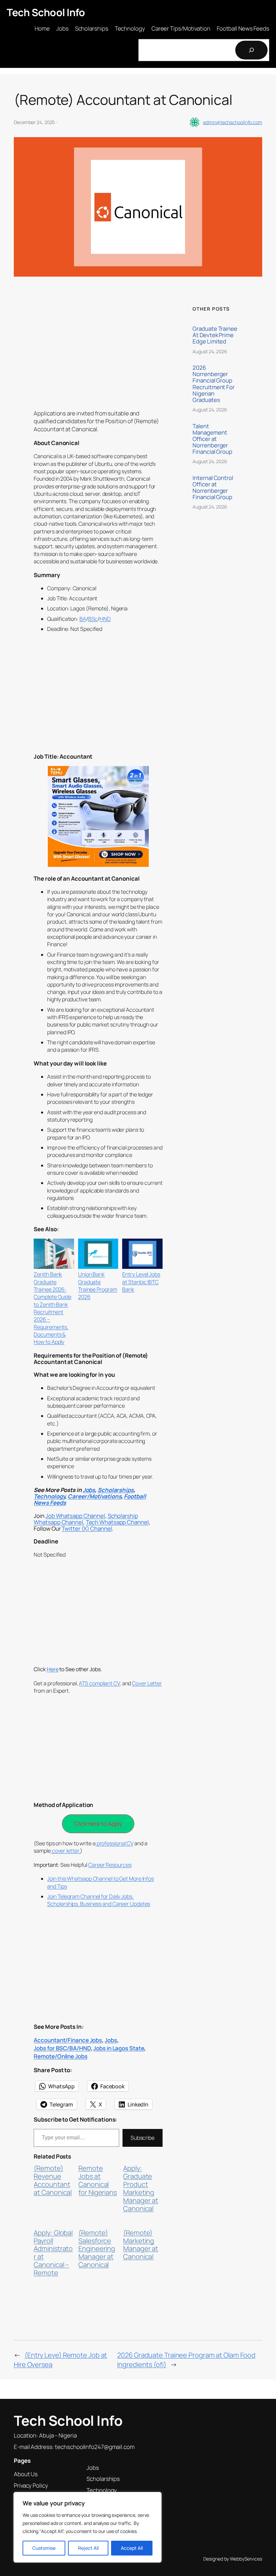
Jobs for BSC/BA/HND (62, 2048)
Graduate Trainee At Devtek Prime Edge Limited (215, 335)
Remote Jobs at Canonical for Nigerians (98, 2180)
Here (53, 1669)
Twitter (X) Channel (87, 1528)
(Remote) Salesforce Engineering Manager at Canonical (97, 2249)
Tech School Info (46, 12)
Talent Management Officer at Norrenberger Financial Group (212, 439)
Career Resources (110, 1865)
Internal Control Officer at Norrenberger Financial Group (213, 487)
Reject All (88, 2548)
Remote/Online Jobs (60, 2056)
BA (83, 619)
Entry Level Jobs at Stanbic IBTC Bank (141, 1282)
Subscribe (143, 2138)
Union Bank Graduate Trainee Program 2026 (98, 1285)
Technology (49, 1496)
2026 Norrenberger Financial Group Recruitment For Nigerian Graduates (214, 384)
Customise (44, 2548)
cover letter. (66, 1851)
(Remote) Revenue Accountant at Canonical (53, 2180)
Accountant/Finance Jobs (68, 2040)
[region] (88, 2527)
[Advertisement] (98, 356)
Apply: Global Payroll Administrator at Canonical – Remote (53, 2253)
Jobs (89, 1490)
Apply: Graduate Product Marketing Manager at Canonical (141, 2188)
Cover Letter (147, 1683)
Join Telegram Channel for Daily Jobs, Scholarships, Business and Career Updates (99, 1900)
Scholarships (116, 1490)
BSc (93, 619)
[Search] (251, 50)
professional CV (114, 1843)
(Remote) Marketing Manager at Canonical (141, 2245)
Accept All (132, 2548)
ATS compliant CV (99, 1683)
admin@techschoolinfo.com (233, 122)
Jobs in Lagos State (119, 2048)
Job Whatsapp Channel (75, 1516)
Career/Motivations (94, 1496)
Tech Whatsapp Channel (117, 1522)
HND (105, 619)
